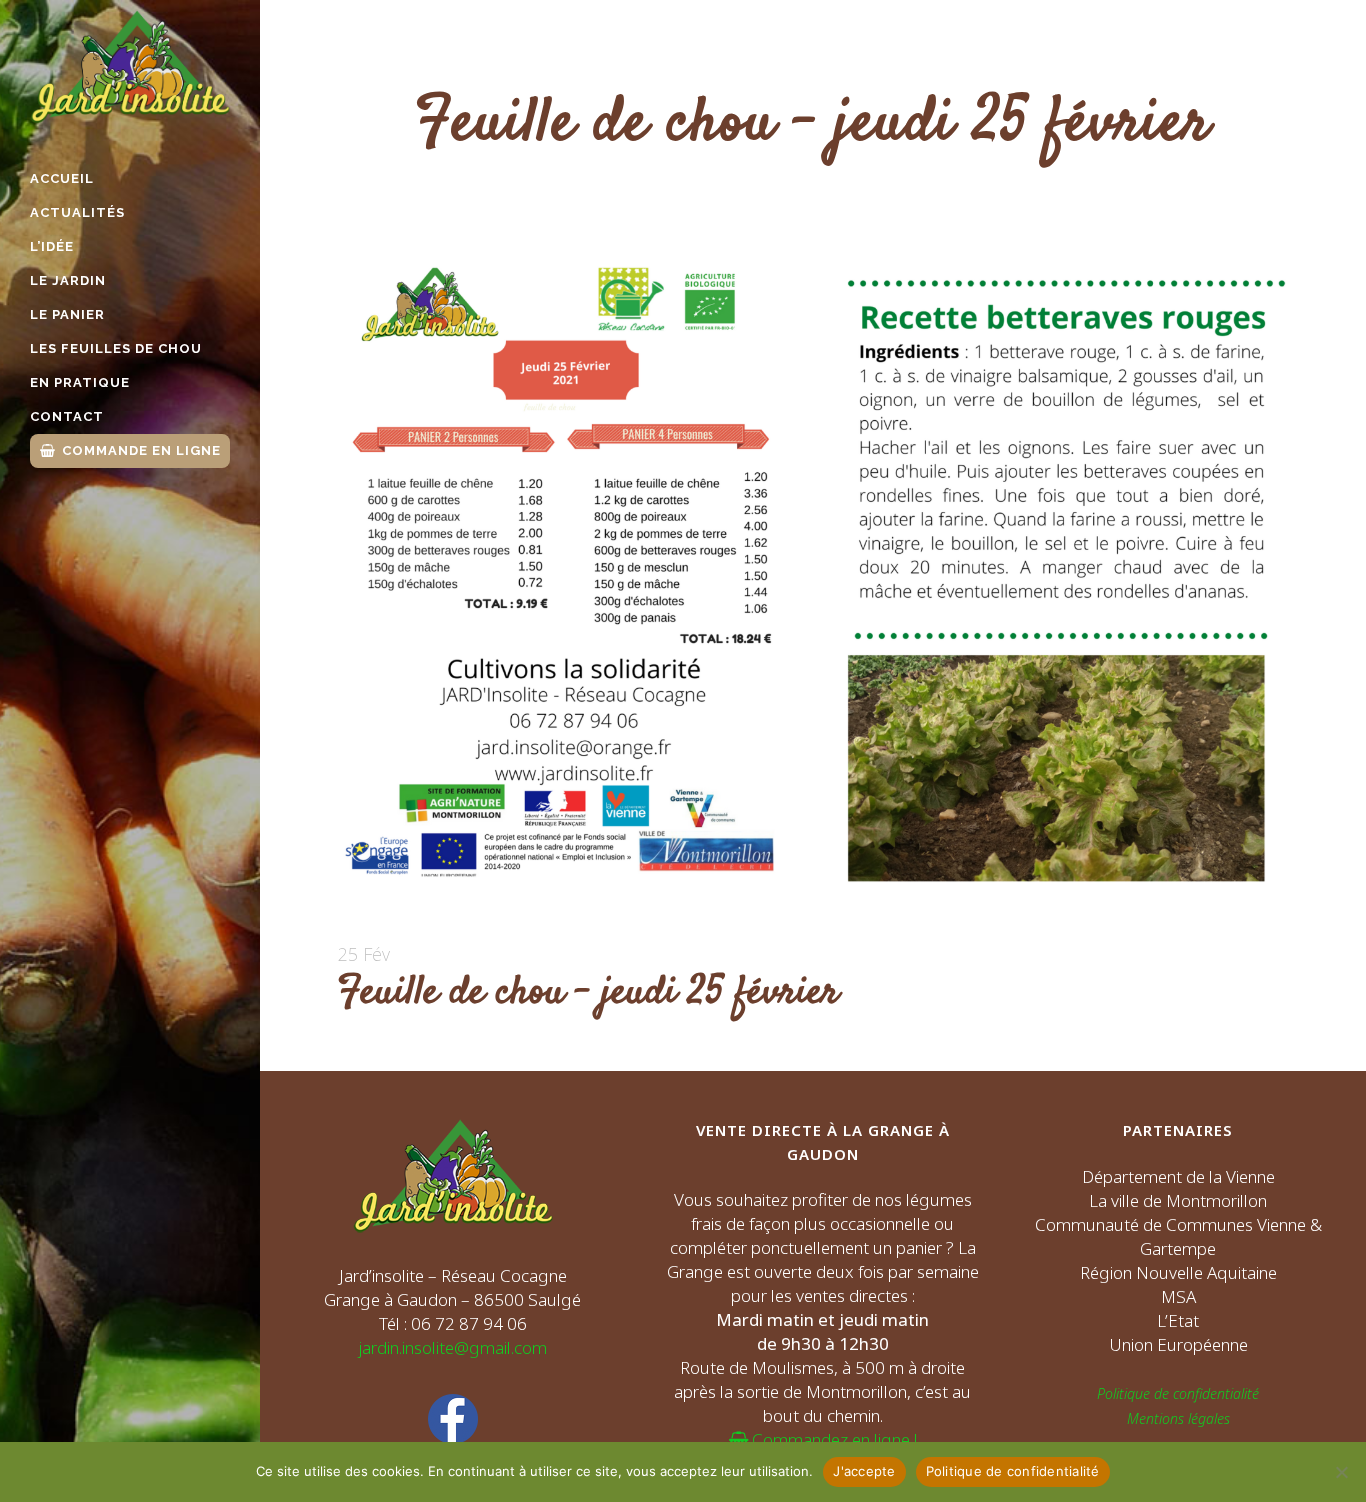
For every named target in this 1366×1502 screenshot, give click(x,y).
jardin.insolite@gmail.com (453, 1347)
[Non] (1341, 1472)
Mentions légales (1178, 1418)
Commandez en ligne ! (832, 1439)
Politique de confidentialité (1178, 1393)
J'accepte (864, 1471)
